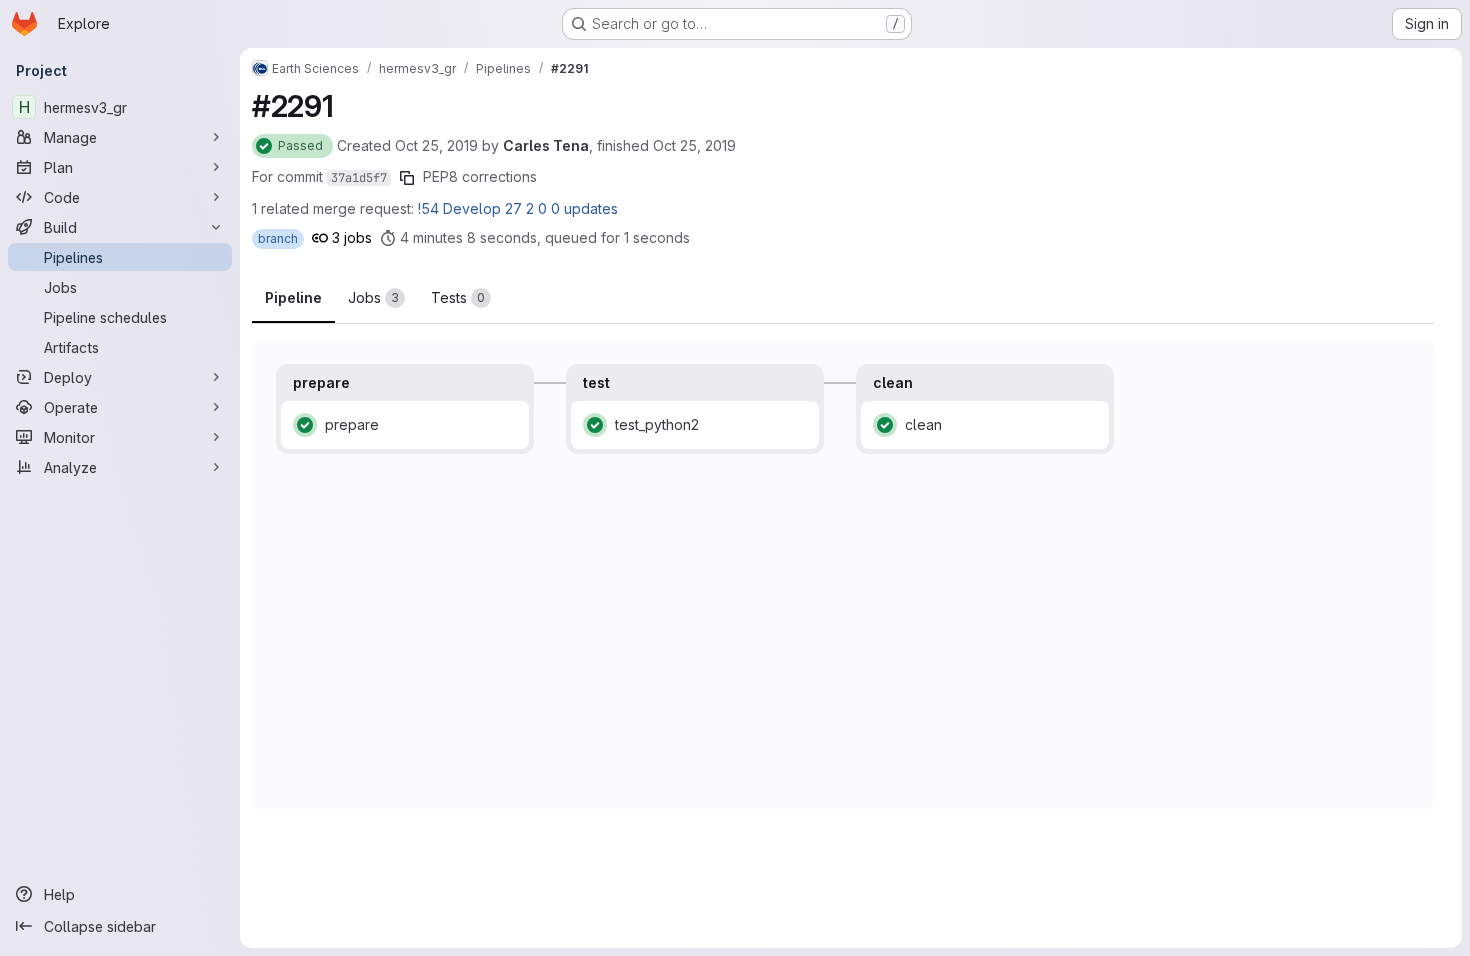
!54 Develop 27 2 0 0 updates (518, 208)
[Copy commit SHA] (407, 178)
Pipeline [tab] (293, 297)
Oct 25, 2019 (436, 145)
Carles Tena (546, 145)
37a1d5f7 (359, 178)
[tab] (376, 298)
